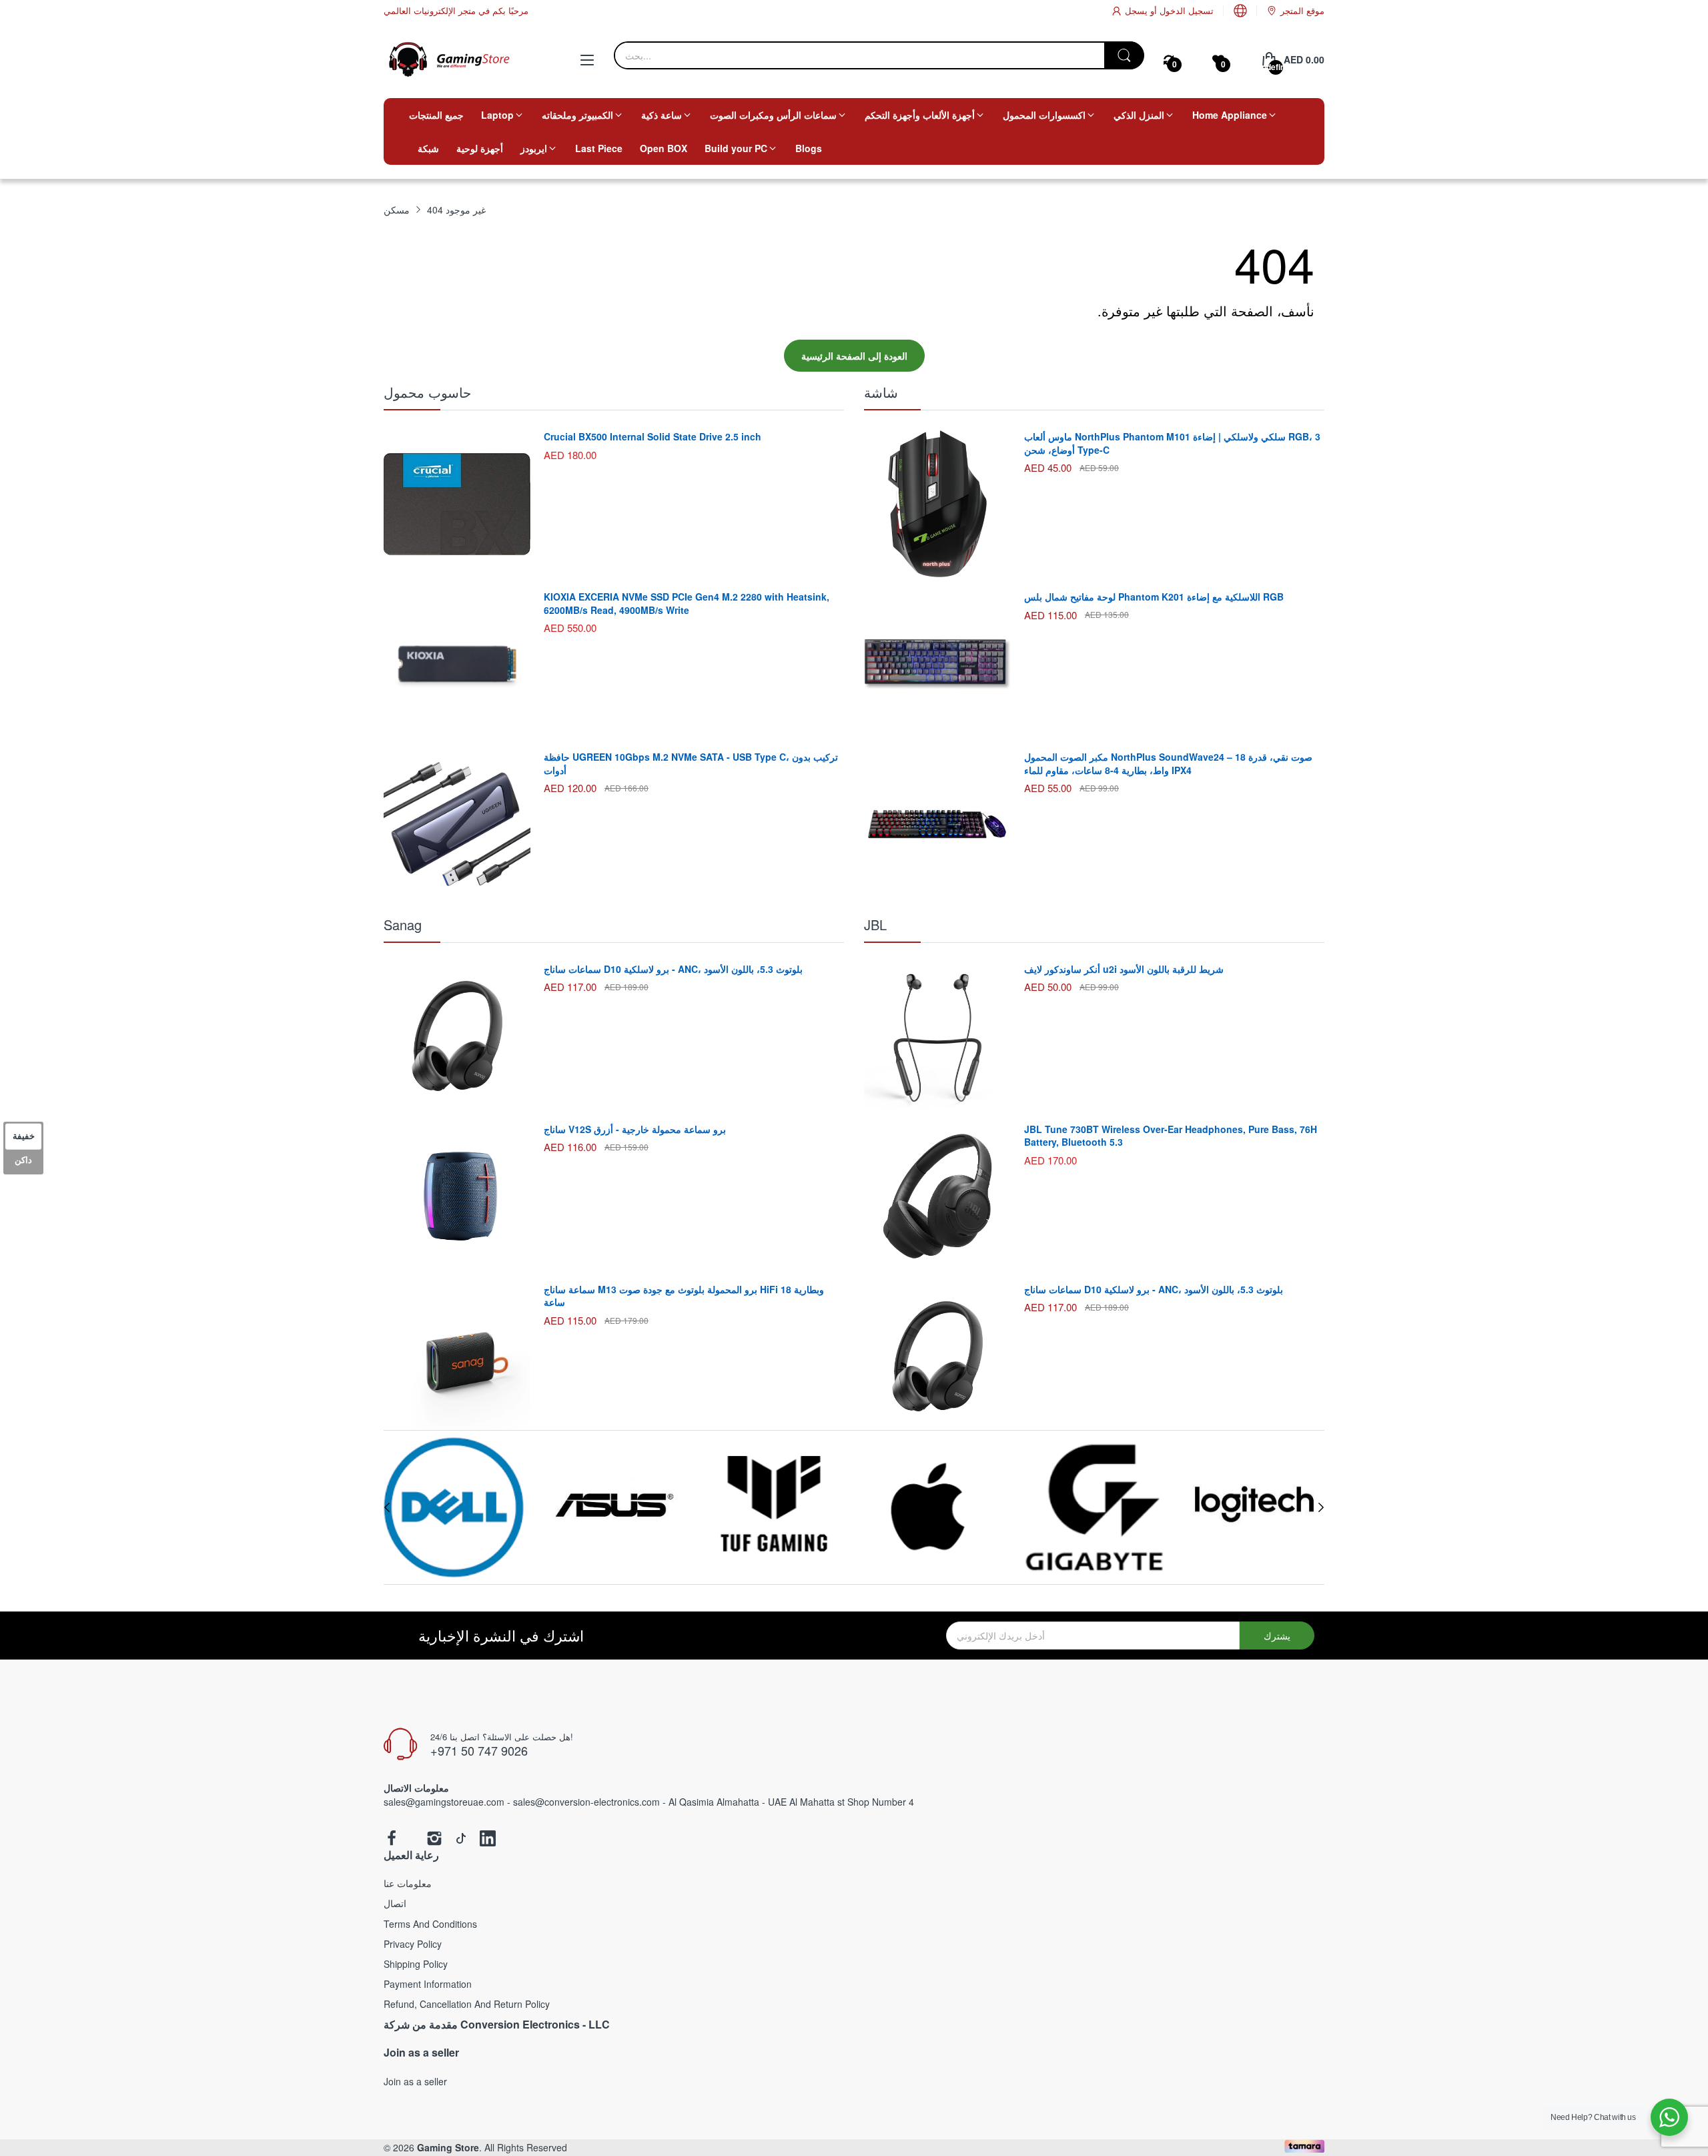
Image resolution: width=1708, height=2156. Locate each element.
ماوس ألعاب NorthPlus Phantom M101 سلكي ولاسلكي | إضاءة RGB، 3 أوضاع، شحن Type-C (1172, 443)
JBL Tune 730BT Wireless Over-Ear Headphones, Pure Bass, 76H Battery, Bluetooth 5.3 (1171, 1136)
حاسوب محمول (427, 392)
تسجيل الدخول (1185, 10)
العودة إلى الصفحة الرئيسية (854, 356)
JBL (875, 925)
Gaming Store (448, 2147)
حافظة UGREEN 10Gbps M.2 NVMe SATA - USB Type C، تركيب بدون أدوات (691, 763)
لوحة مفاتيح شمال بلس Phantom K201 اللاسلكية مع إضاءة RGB (1154, 597)
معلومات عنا (408, 1883)
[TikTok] (461, 1839)
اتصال (395, 1903)
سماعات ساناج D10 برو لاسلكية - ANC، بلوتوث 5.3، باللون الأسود (673, 969)
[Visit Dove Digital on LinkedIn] (488, 1839)
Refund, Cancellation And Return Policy (467, 2004)
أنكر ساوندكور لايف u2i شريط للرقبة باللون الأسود (1124, 969)
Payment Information (428, 1984)
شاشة (881, 392)
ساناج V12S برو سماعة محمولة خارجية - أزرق (635, 1129)
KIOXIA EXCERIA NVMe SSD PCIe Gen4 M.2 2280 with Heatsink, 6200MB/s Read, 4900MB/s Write (687, 603)
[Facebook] (392, 1839)
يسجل (1136, 10)
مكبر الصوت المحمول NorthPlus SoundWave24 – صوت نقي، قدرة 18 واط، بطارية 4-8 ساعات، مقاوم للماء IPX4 (1168, 763)
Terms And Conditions (430, 1924)
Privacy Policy (413, 1944)
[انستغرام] (434, 1839)
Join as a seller (415, 2081)
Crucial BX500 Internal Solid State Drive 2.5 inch (653, 436)
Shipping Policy (416, 1964)
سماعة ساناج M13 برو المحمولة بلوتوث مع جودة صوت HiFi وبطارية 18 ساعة (684, 1296)
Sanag (403, 925)
